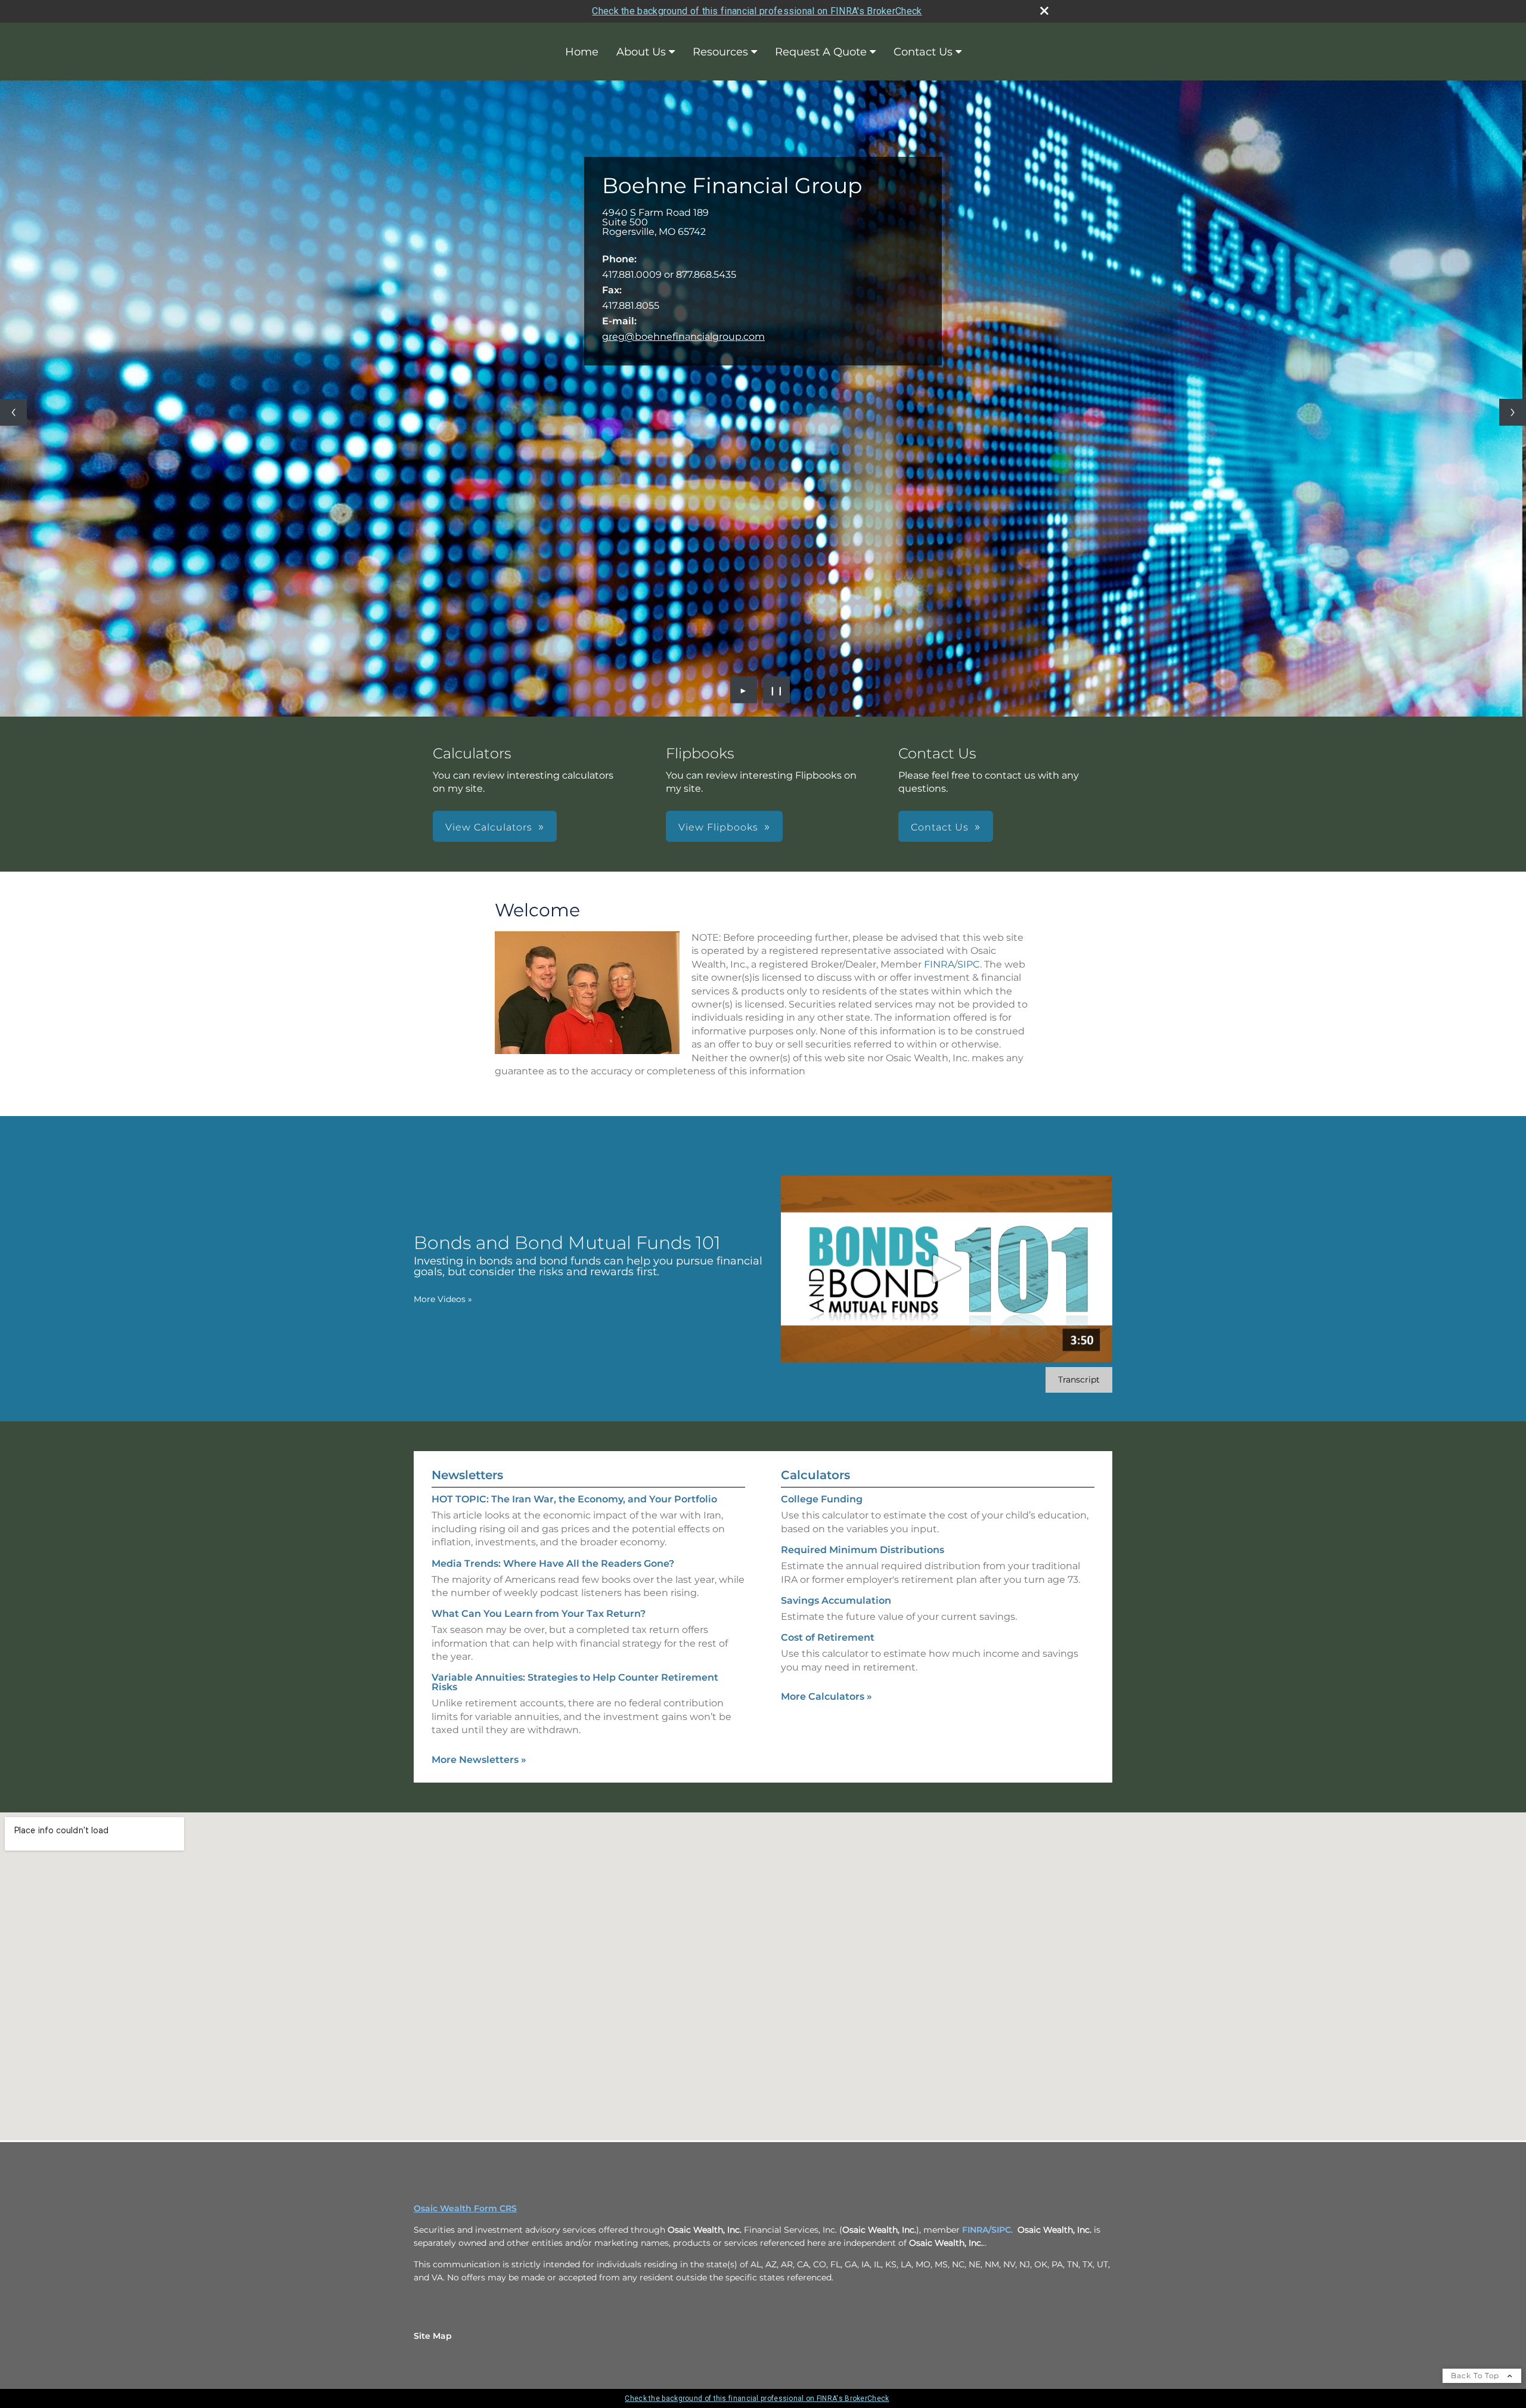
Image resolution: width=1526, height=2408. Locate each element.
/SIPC (1000, 2230)
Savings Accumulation (836, 1600)
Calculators (815, 1475)
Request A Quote (821, 52)
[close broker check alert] (1044, 11)
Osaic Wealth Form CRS (465, 2208)
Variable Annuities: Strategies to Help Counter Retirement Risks (575, 1682)
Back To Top (1476, 2376)
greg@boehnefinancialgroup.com (683, 337)
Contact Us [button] (940, 827)
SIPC (969, 964)
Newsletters (467, 1475)
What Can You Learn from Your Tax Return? (539, 1614)
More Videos (443, 1299)
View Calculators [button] (489, 827)
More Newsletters (479, 1760)
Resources (720, 52)
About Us (641, 52)
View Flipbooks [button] (718, 827)
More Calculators (826, 1696)
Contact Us (923, 52)
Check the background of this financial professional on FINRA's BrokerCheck (757, 11)
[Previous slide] (13, 412)
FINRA (939, 964)
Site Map (433, 2336)
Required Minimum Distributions (863, 1550)
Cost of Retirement (828, 1637)
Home (582, 52)
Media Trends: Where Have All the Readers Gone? (553, 1564)
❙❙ (777, 690)
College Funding (822, 1499)
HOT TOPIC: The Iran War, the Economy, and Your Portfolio (574, 1499)
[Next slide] (1513, 412)
